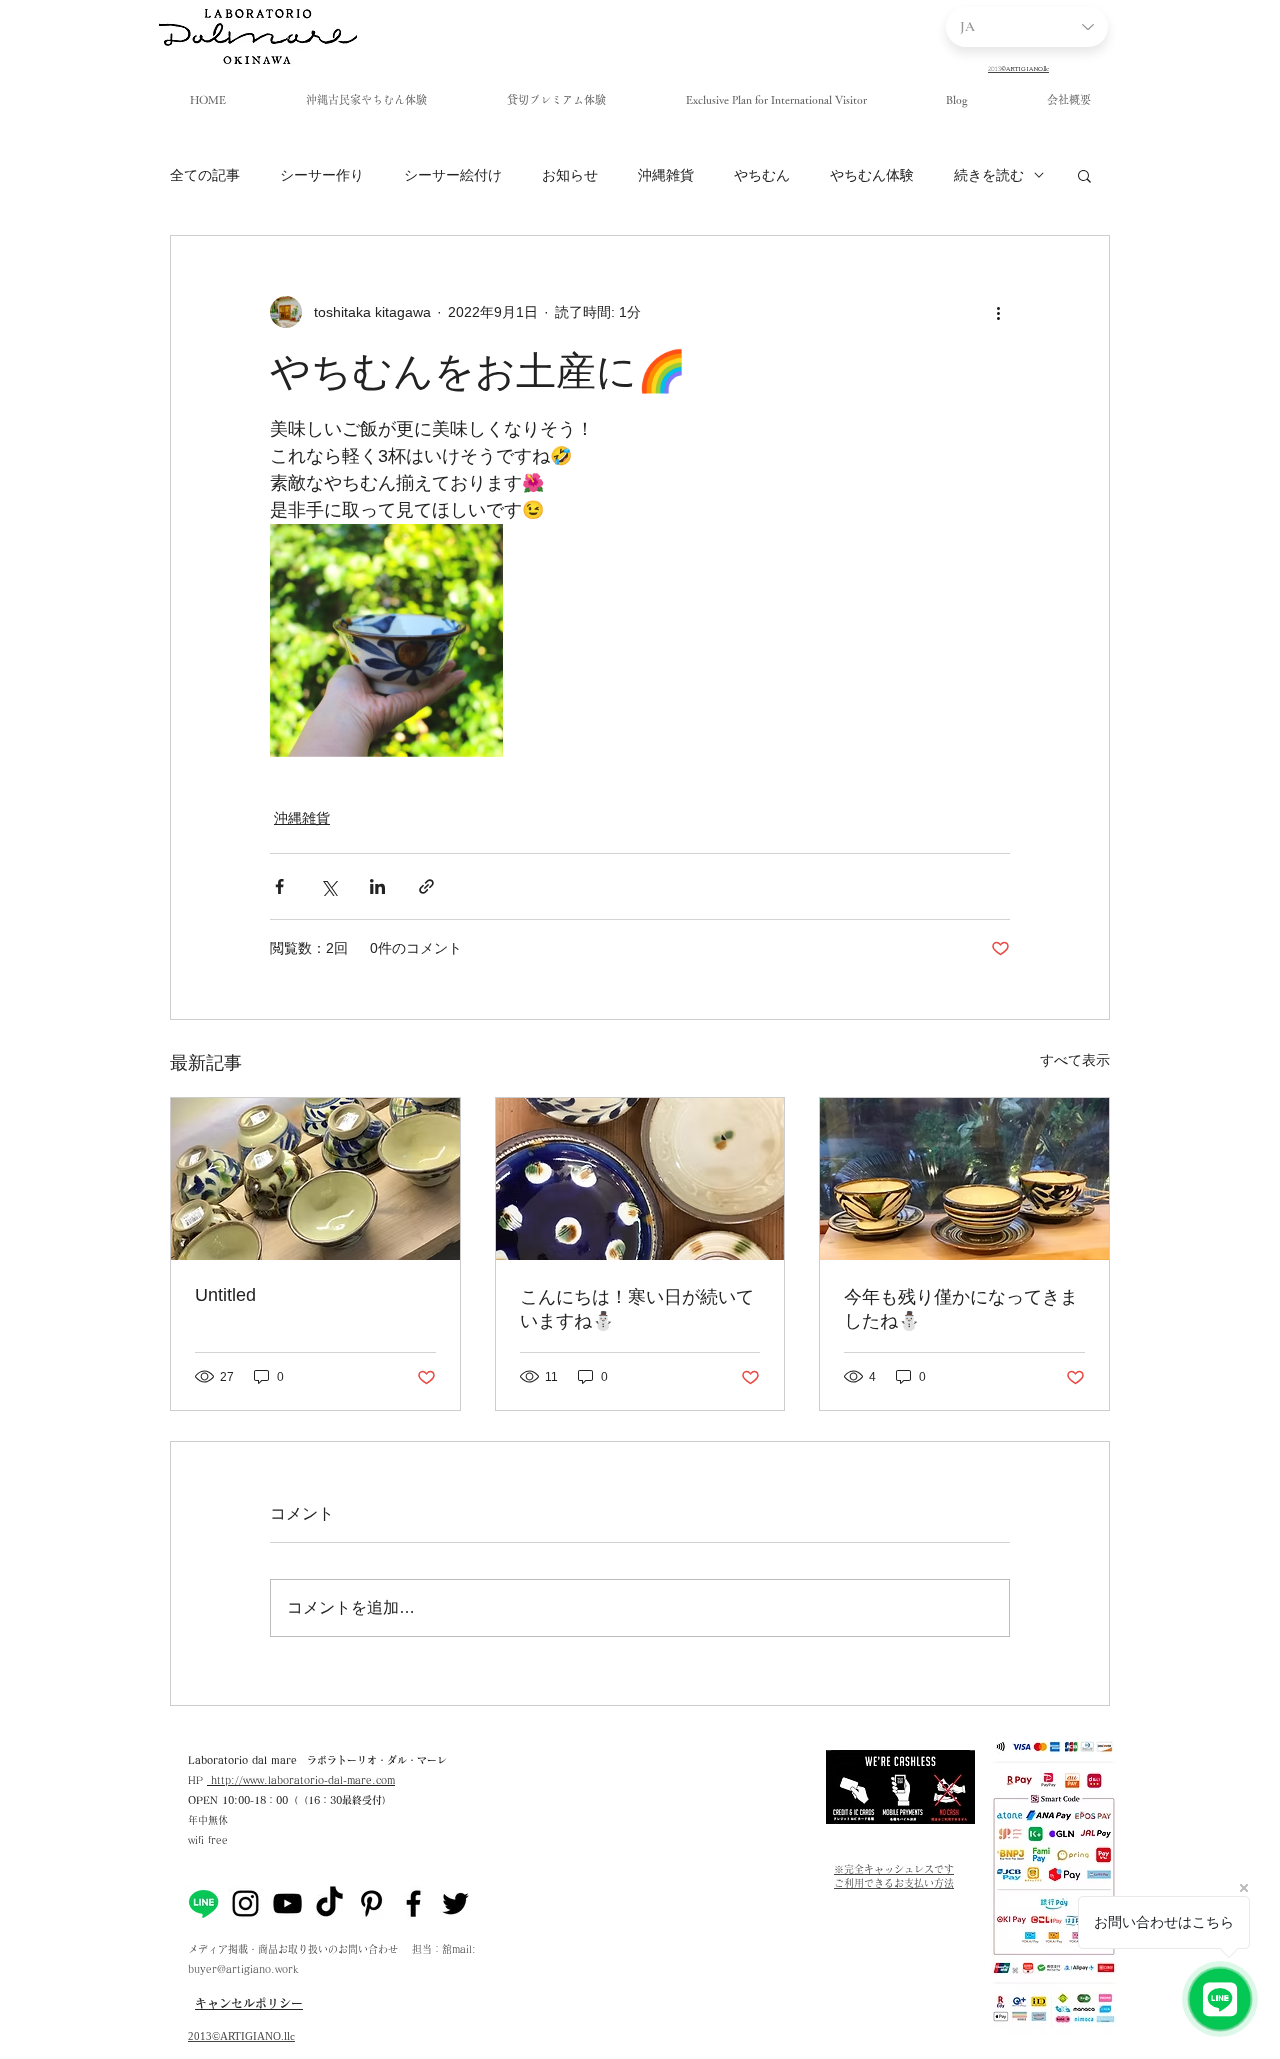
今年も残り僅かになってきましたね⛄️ (961, 1309)
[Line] (203, 1903)
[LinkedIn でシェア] (377, 886)
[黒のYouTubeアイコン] (287, 1903)
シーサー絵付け (453, 175)
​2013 (200, 2036)
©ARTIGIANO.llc (253, 2036)
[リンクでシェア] (426, 886)
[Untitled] (315, 1179)
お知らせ (570, 175)
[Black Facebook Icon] (413, 1903)
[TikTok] (329, 1903)
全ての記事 (205, 175)
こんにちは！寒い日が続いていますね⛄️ (637, 1309)
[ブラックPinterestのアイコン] (371, 1903)
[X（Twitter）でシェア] (328, 886)
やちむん (762, 175)
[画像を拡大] (386, 640)
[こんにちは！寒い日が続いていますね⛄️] (640, 1179)
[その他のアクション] (998, 312)
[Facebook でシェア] (279, 886)
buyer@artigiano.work (243, 1969)
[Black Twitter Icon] (455, 1903)
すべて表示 (1075, 1060)
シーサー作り (322, 175)
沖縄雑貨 (666, 175)
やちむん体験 (872, 175)
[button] (1084, 175)
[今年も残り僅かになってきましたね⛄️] (964, 1179)
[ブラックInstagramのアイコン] (245, 1903)
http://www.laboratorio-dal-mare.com (301, 1780)
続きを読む (989, 175)
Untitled (225, 1295)
